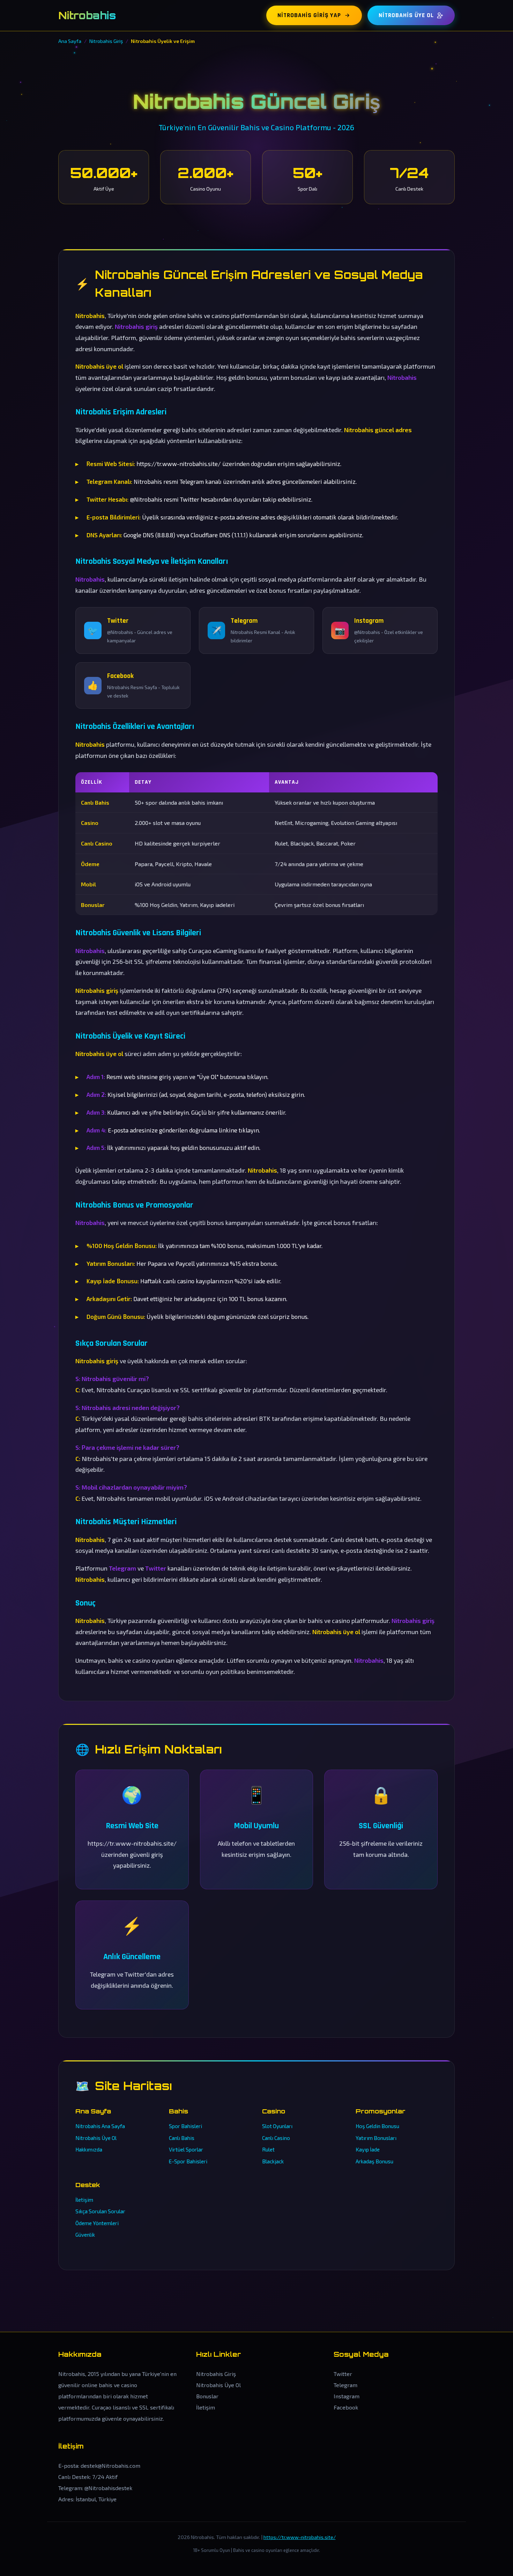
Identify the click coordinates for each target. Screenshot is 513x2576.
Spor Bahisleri (185, 2126)
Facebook (346, 2407)
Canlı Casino (276, 2138)
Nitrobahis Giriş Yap (309, 15)
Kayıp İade (368, 2149)
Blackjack (273, 2161)
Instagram (347, 2396)
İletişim (84, 2200)
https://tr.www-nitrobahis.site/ (300, 2537)
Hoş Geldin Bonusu (377, 2126)
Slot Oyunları (277, 2126)
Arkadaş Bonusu (374, 2161)
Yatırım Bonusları (376, 2138)
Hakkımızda (89, 2149)
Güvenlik (85, 2235)
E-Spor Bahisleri (188, 2161)
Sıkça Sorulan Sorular (100, 2211)
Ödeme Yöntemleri (97, 2223)
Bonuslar (207, 2396)
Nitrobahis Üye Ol (406, 15)
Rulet (268, 2149)
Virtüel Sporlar (186, 2149)
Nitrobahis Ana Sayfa (100, 2126)
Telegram (345, 2385)
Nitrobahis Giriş (216, 2374)
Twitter (343, 2374)
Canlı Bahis (182, 2138)
